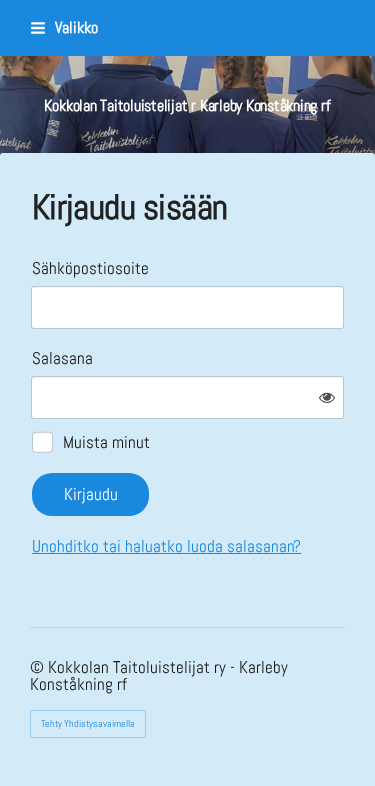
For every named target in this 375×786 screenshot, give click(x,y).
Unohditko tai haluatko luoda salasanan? (166, 546)
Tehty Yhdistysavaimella (88, 723)
